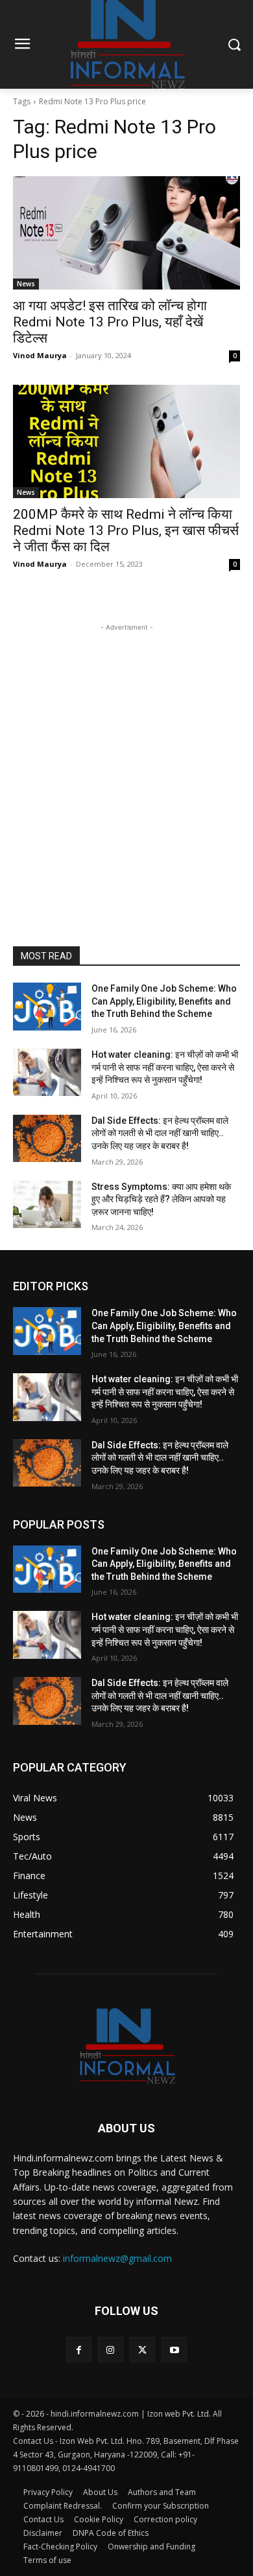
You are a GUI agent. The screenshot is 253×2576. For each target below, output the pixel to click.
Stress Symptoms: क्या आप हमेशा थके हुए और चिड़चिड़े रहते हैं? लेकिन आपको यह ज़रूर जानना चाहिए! (161, 1199)
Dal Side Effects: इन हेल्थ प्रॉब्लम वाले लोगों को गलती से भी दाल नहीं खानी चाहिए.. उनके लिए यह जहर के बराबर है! (160, 1133)
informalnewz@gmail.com (117, 2258)
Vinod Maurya (40, 355)
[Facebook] (79, 2350)
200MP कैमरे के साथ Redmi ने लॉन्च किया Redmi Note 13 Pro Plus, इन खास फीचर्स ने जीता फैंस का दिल (126, 530)
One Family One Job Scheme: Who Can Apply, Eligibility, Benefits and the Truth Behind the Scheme (164, 1001)
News (26, 284)
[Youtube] (174, 2350)
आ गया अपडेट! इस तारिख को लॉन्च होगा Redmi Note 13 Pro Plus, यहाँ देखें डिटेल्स (110, 322)
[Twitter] (142, 2350)
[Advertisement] (126, 760)
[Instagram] (111, 2350)
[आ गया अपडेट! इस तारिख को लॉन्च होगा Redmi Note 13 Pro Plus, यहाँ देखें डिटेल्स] (126, 233)
